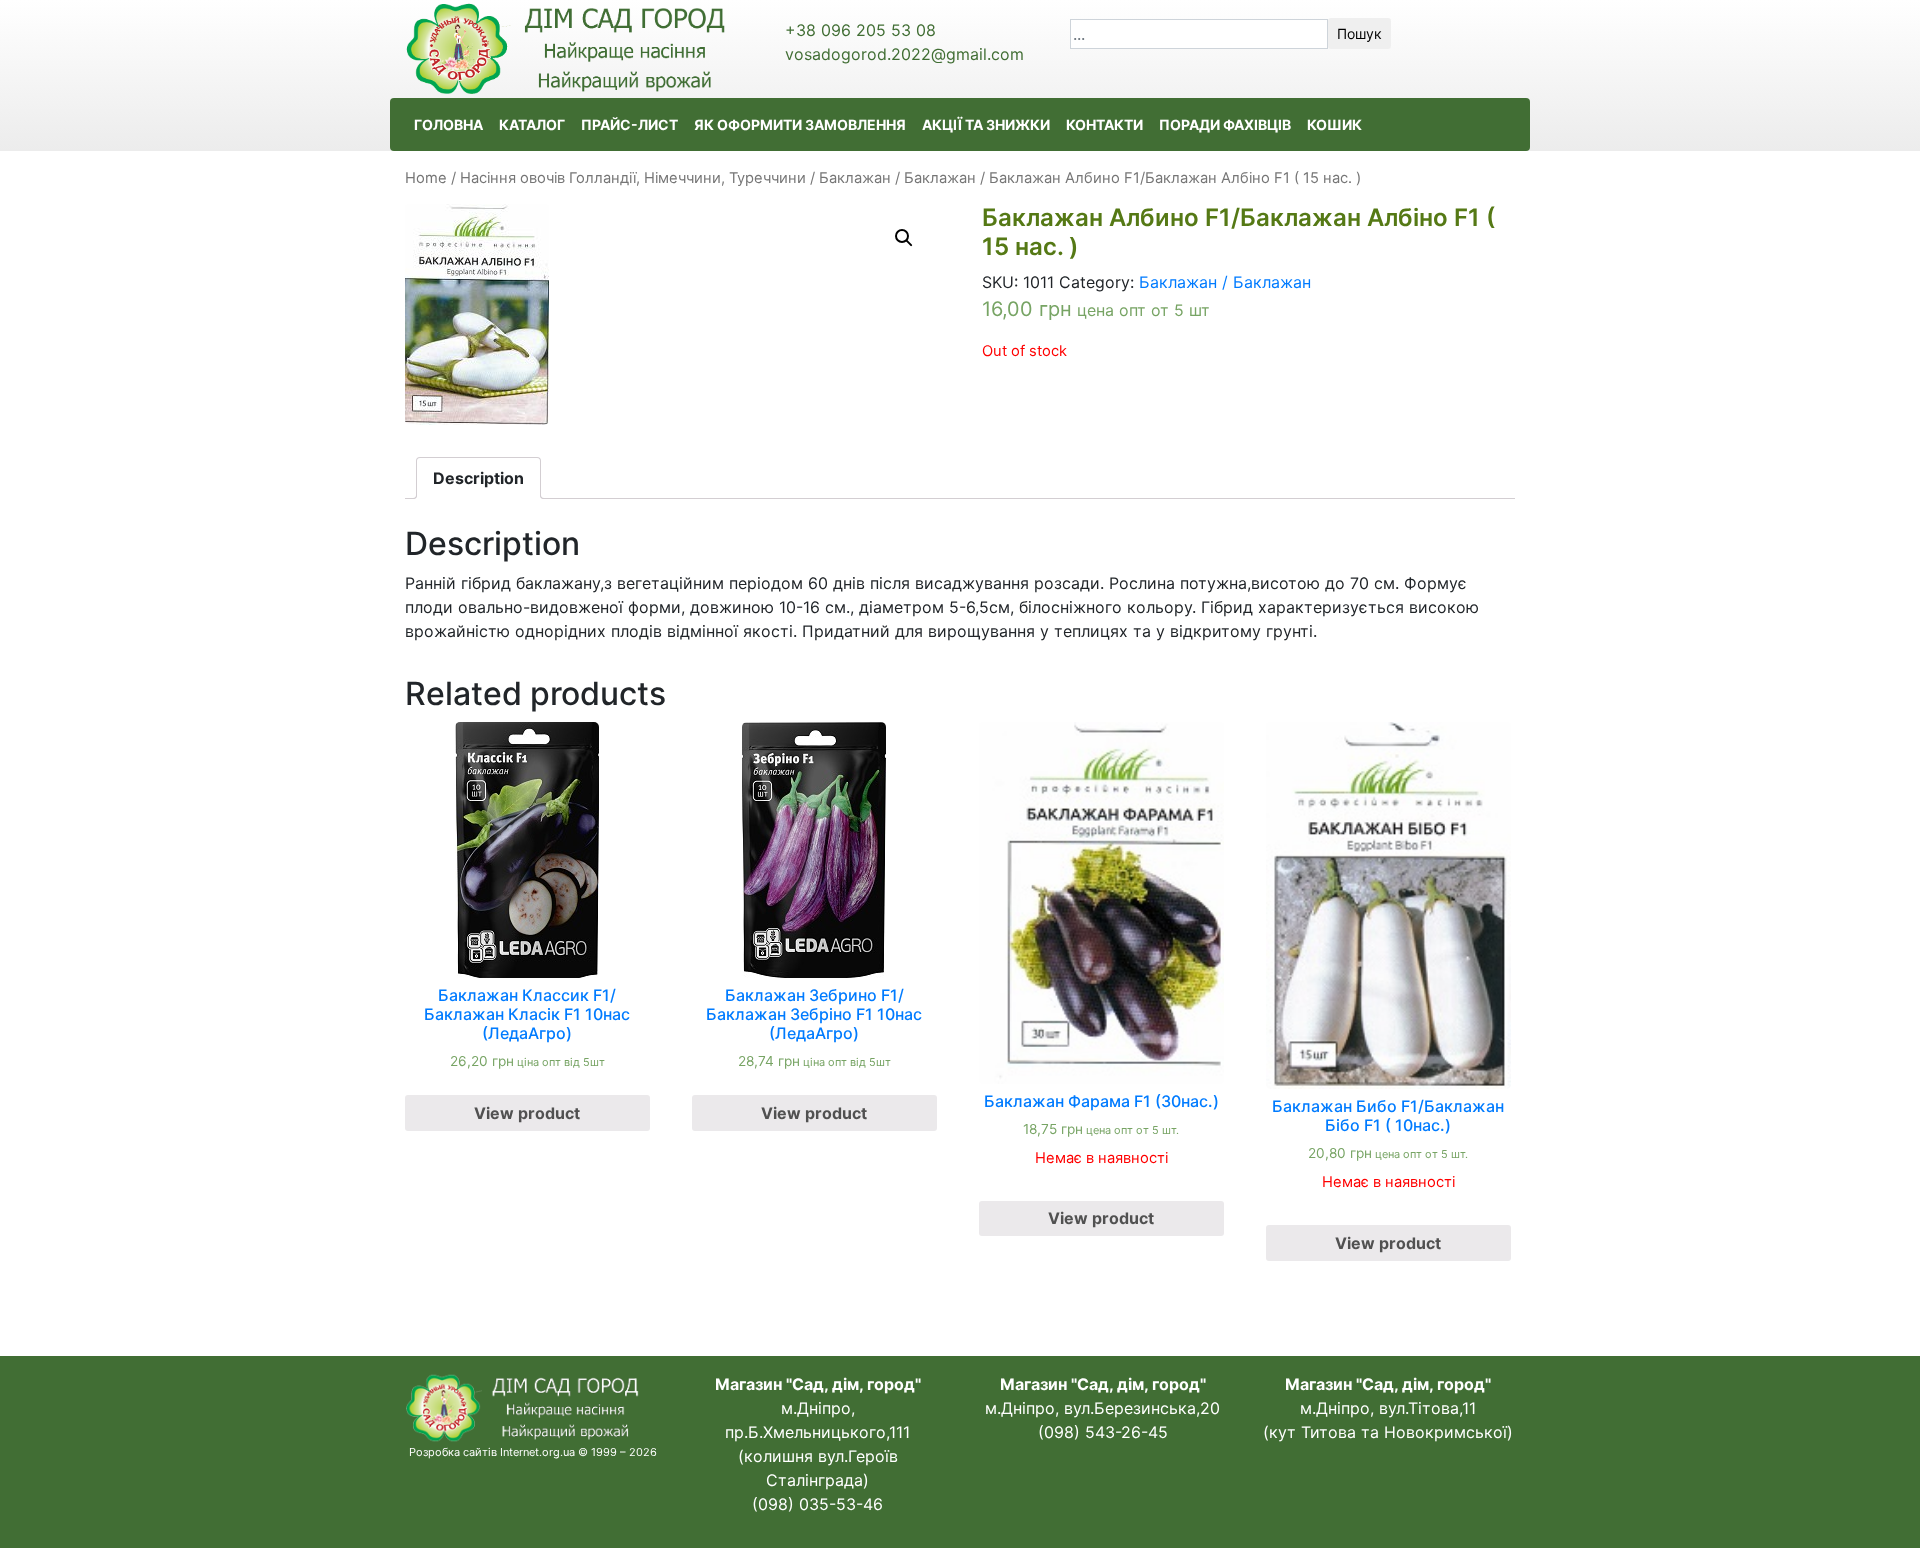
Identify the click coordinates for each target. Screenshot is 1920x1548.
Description (478, 478)
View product (527, 1113)
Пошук (1359, 33)
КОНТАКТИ (1104, 124)
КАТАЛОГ (532, 124)
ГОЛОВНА (448, 124)
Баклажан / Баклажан (897, 178)
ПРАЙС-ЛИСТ (629, 124)
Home (426, 178)
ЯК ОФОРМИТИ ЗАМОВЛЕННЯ (800, 124)
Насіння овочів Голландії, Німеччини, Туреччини (633, 178)
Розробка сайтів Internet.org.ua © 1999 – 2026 (533, 1452)
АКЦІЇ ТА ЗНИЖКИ (986, 124)
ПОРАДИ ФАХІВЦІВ (1225, 124)
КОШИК (1334, 124)
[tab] (478, 478)
